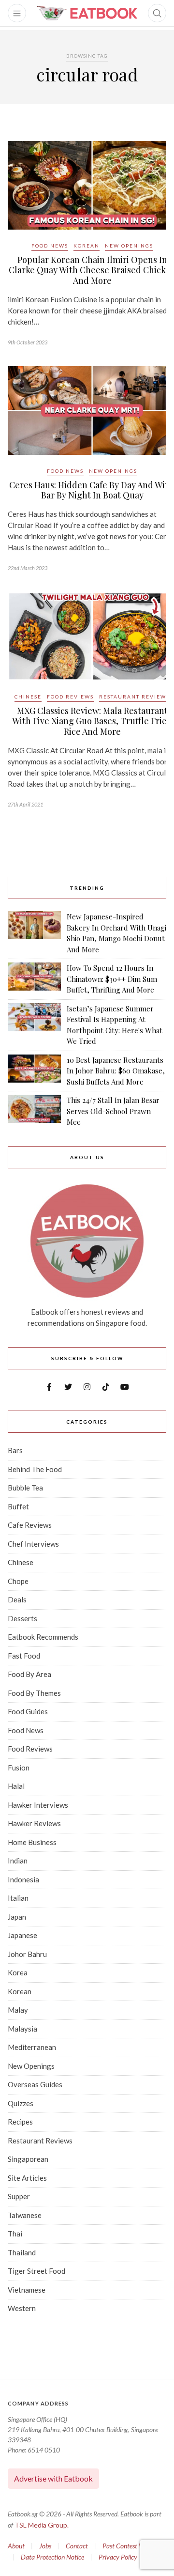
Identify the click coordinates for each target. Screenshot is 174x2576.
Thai (15, 2234)
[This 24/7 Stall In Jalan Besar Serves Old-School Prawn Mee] (34, 1111)
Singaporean (28, 2159)
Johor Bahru (27, 1954)
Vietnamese (27, 2290)
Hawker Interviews (38, 1805)
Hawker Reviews (34, 1823)
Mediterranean (32, 2047)
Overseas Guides (35, 2084)
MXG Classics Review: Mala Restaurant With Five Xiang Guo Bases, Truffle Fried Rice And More (92, 721)
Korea (18, 1972)
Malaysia (22, 2029)
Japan (17, 1917)
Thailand (22, 2252)
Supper (19, 2196)
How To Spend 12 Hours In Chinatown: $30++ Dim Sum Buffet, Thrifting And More (112, 979)
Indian (18, 1861)
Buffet (18, 1506)
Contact (77, 2546)
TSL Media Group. (42, 2525)
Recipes (20, 2122)
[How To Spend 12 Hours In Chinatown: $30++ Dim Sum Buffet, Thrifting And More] (34, 979)
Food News (50, 246)
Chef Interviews (33, 1544)
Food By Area (29, 1674)
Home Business (32, 1842)
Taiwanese (25, 2215)
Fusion (19, 1768)
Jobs (45, 2546)
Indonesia (23, 1879)
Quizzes (21, 2103)
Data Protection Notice (52, 2557)
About (16, 2546)
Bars (15, 1450)
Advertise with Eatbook (53, 2478)
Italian (18, 1898)
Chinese (28, 697)
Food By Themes (34, 1693)
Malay (18, 2010)
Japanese (22, 1935)
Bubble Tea (25, 1488)
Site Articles (27, 2178)
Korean (87, 246)
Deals (17, 1599)
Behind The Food (35, 1469)
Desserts (22, 1618)
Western (22, 2308)
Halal (16, 1786)
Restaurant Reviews (134, 697)
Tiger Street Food (36, 2271)
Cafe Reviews (30, 1525)
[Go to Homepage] (87, 13)
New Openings (129, 246)
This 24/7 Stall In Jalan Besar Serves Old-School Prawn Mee (113, 1111)
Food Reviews (70, 697)
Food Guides (28, 1711)
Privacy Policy (118, 2557)
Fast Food (24, 1656)
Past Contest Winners (132, 2546)
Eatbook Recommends (43, 1637)
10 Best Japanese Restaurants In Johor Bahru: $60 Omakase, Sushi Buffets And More (116, 1071)
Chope (18, 1581)
